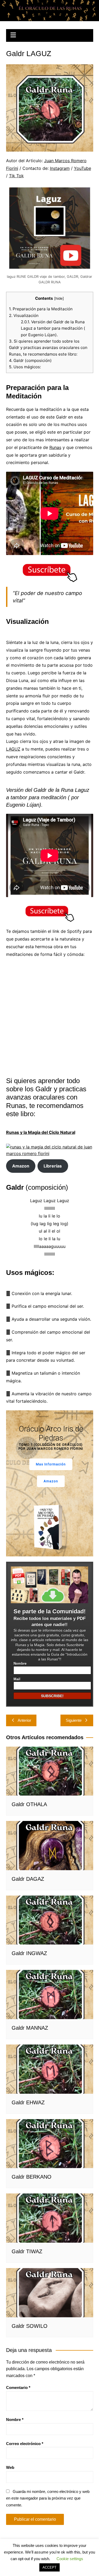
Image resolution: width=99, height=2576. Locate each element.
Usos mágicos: (25, 367)
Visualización (24, 315)
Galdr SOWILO (30, 2326)
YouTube (82, 168)
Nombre (20, 1664)
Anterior (24, 1720)
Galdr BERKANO (32, 2177)
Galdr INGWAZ (29, 1953)
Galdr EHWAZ (28, 2102)
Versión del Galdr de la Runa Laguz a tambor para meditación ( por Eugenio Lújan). (53, 328)
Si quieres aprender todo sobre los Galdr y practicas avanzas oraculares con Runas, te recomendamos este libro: (48, 348)
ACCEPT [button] (49, 2567)
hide (59, 298)
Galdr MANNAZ (30, 2028)
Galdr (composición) (30, 360)
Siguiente (74, 1720)
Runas (55, 447)
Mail (17, 1679)
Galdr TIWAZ (27, 2251)
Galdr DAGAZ (28, 1879)
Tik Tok (16, 176)
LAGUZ (13, 749)
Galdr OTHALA (29, 1804)
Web (10, 2467)
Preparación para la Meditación (41, 309)
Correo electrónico (25, 2444)
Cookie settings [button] (70, 2559)
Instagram (60, 168)
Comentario (18, 2388)
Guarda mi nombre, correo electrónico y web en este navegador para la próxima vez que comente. (48, 2498)
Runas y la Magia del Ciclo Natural (41, 1132)
